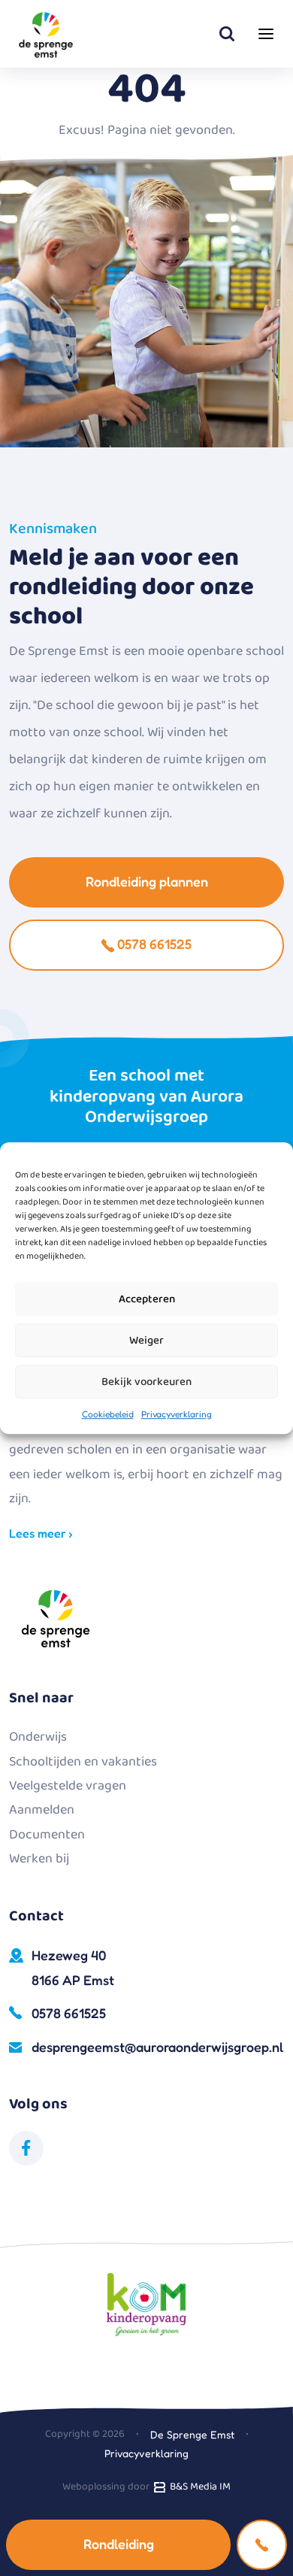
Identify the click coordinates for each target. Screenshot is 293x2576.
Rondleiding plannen (147, 881)
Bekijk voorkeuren (146, 1382)
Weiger (146, 1341)
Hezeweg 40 (73, 1967)
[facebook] (26, 2148)
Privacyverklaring (177, 1414)
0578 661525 (153, 944)
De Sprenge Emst (192, 2434)
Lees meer (39, 1533)
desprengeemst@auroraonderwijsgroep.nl (157, 2047)
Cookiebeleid (108, 1414)
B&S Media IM (198, 2487)
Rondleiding (119, 2544)
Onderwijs (38, 1737)
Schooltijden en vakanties (83, 1762)
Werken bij (39, 1859)
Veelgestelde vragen (68, 1786)
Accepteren (147, 1299)
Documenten (47, 1835)
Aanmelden (42, 1810)
